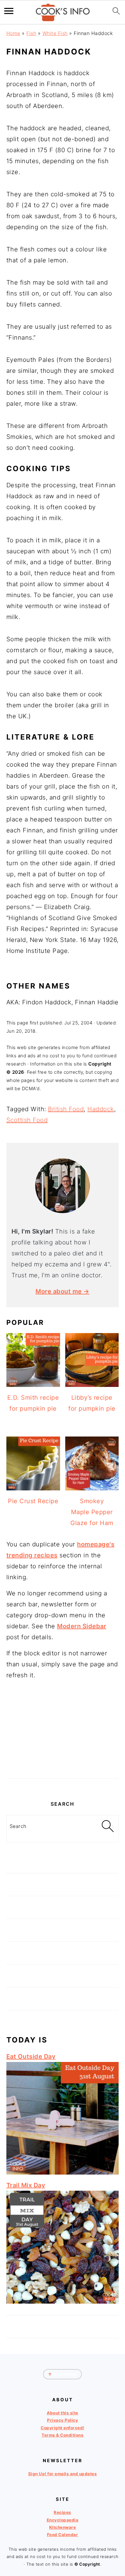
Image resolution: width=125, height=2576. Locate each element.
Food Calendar (63, 2535)
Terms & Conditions (62, 2435)
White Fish (55, 33)
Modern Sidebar (82, 1626)
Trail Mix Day (26, 2185)
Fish (31, 33)
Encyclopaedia (63, 2520)
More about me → (62, 1291)
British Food (66, 1109)
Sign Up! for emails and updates (63, 2474)
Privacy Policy (62, 2420)
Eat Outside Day (31, 2056)
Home (13, 33)
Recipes (62, 2512)
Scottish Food (27, 1120)
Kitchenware (63, 2527)
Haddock (101, 1109)
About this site (62, 2413)
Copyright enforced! (62, 2428)
